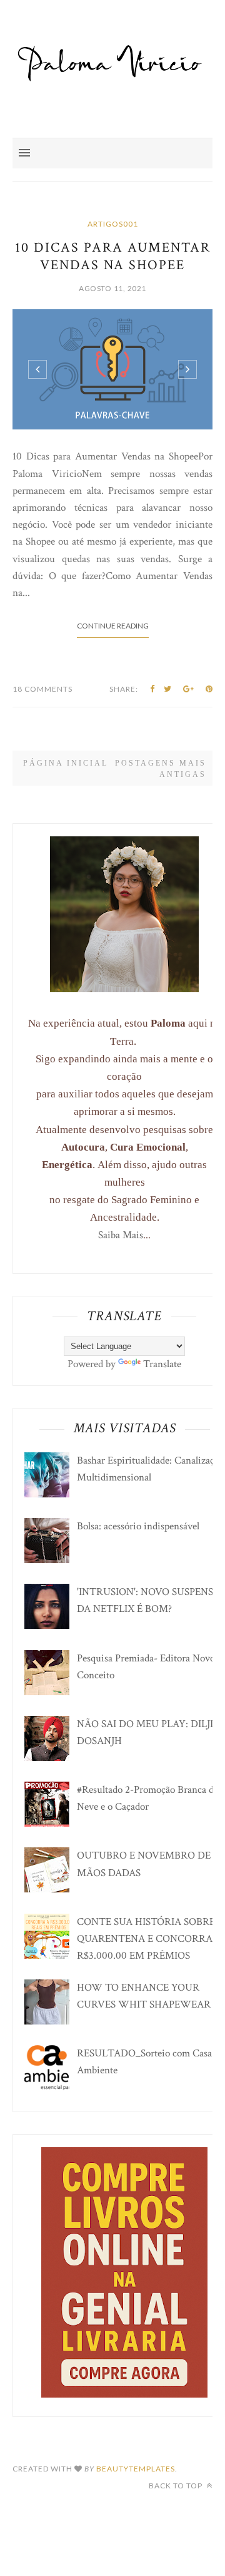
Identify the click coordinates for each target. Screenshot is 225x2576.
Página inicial (66, 763)
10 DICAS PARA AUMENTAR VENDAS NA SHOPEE (113, 256)
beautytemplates (136, 2469)
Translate (162, 1364)
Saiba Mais (121, 1235)
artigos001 (113, 224)
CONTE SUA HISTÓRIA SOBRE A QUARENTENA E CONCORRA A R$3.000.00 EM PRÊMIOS (151, 1939)
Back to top (177, 2486)
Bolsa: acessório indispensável (138, 1526)
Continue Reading (113, 626)
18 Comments (42, 689)
